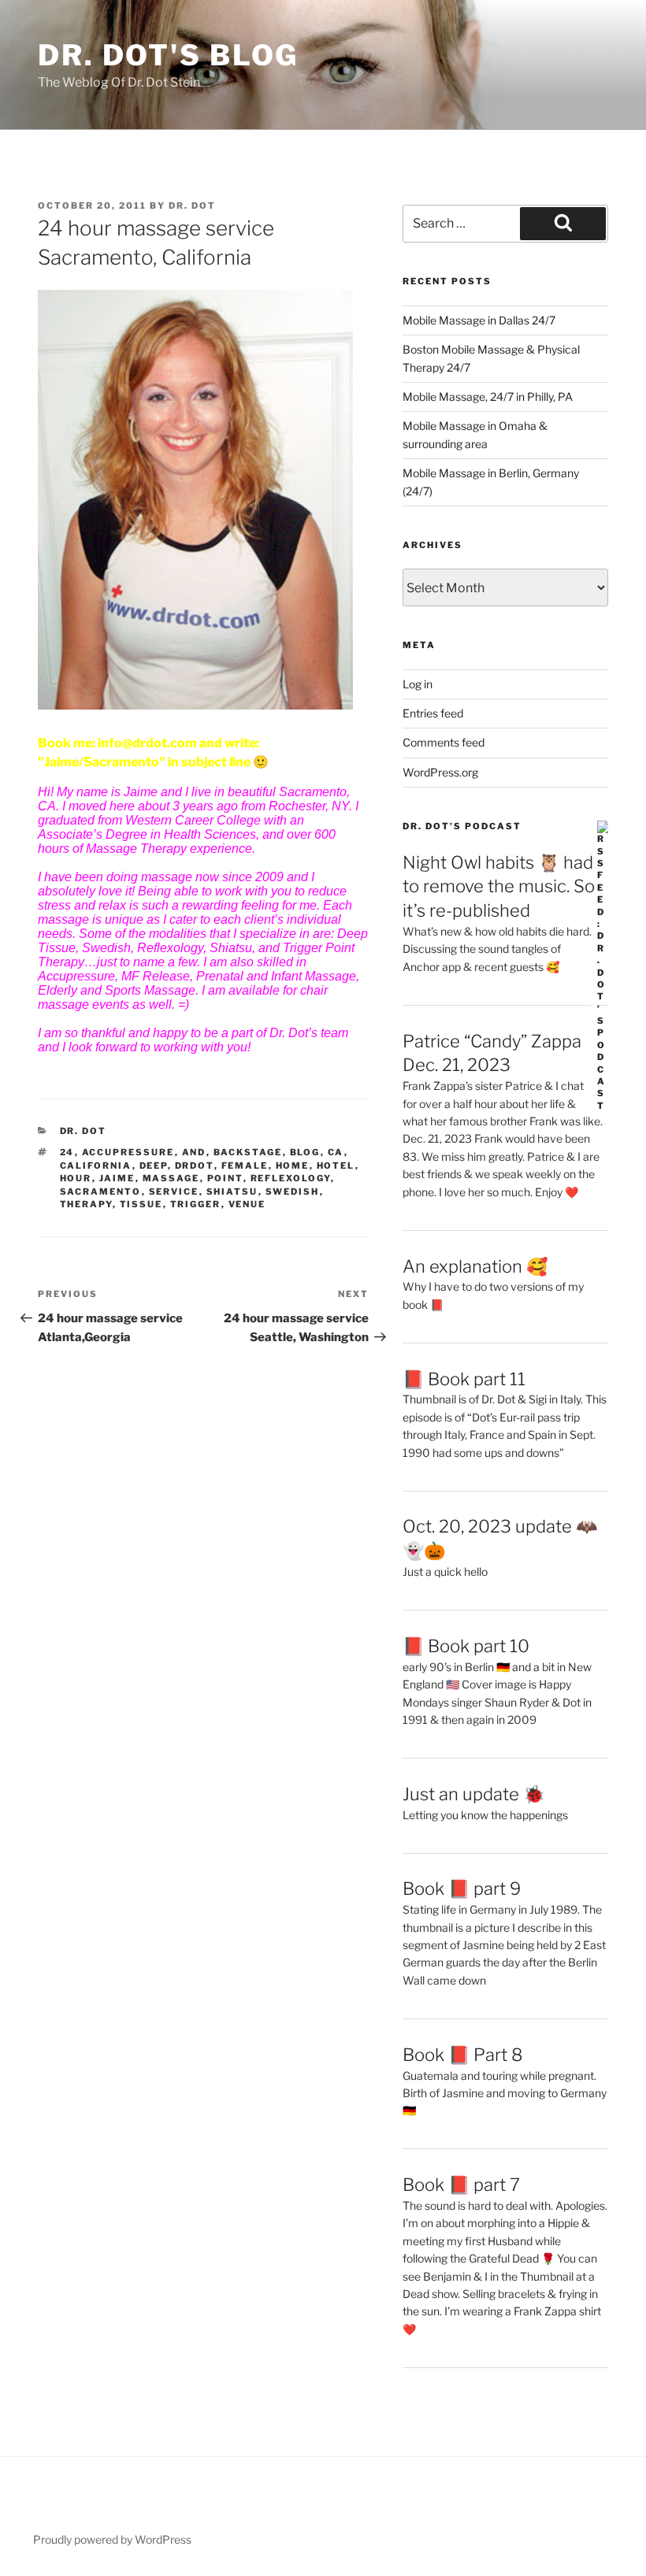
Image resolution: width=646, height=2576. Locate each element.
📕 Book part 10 (466, 1646)
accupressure (128, 1152)
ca (336, 1152)
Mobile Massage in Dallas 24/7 (479, 320)
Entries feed (433, 713)
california (96, 1166)
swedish (293, 1192)
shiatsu (232, 1192)
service (174, 1192)
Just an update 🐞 (473, 1794)
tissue (141, 1204)
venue (247, 1204)
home (293, 1166)
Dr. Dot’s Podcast (462, 826)
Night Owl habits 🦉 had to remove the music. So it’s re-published (499, 887)
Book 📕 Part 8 (463, 2055)
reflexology (291, 1178)
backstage (248, 1152)
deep (154, 1166)
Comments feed (444, 742)
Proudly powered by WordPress (112, 2539)
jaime (117, 1178)
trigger (196, 1204)
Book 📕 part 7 (461, 2185)
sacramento (101, 1192)
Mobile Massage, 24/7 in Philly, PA (488, 397)
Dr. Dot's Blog (168, 55)
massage (171, 1178)
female (245, 1166)
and (194, 1152)
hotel (336, 1166)
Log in (418, 684)
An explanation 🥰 (475, 1266)
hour (76, 1178)
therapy (86, 1204)
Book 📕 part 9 (462, 1888)
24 (67, 1152)
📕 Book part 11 (464, 1379)
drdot (195, 1166)
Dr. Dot (192, 206)
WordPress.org (440, 772)
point (225, 1178)
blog (305, 1152)
